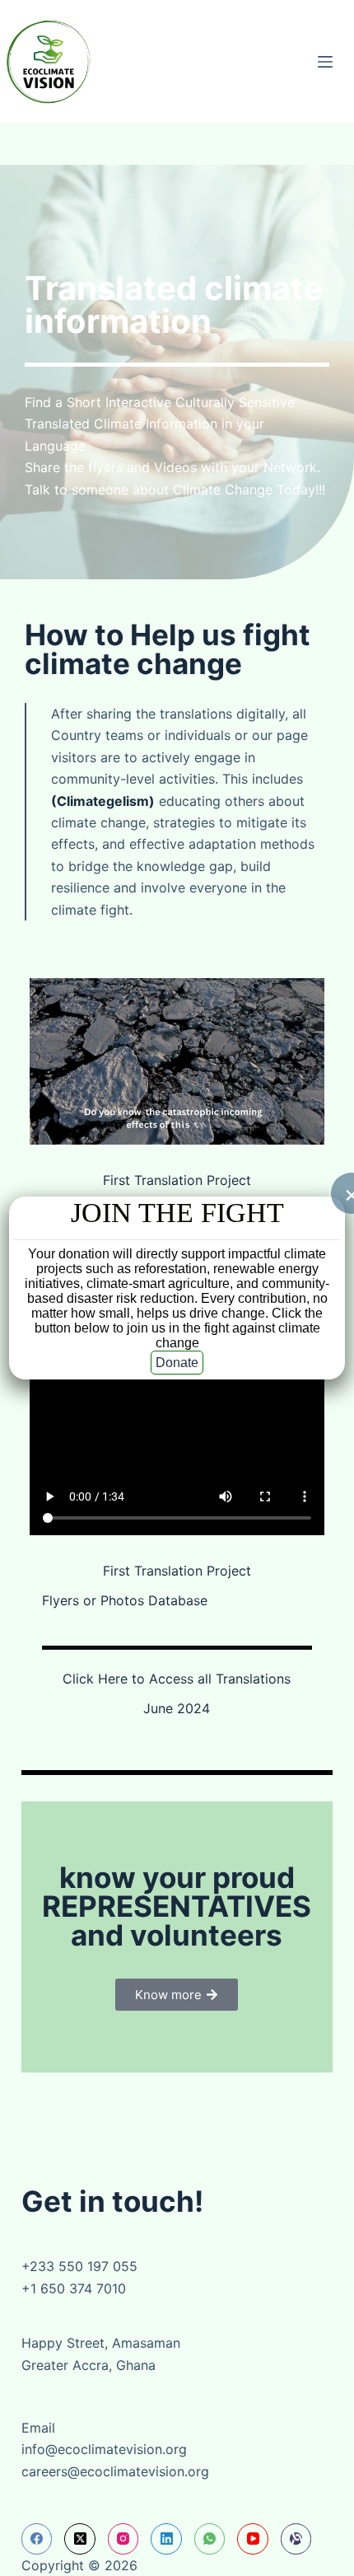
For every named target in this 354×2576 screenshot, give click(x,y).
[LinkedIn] (166, 2539)
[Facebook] (37, 2539)
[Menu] (325, 62)
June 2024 (177, 1708)
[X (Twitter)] (80, 2539)
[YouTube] (253, 2539)
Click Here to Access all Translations (177, 1679)
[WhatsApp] (210, 2539)
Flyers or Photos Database (125, 1600)
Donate (177, 1363)
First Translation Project (177, 1180)
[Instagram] (123, 2539)
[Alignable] (296, 2539)
